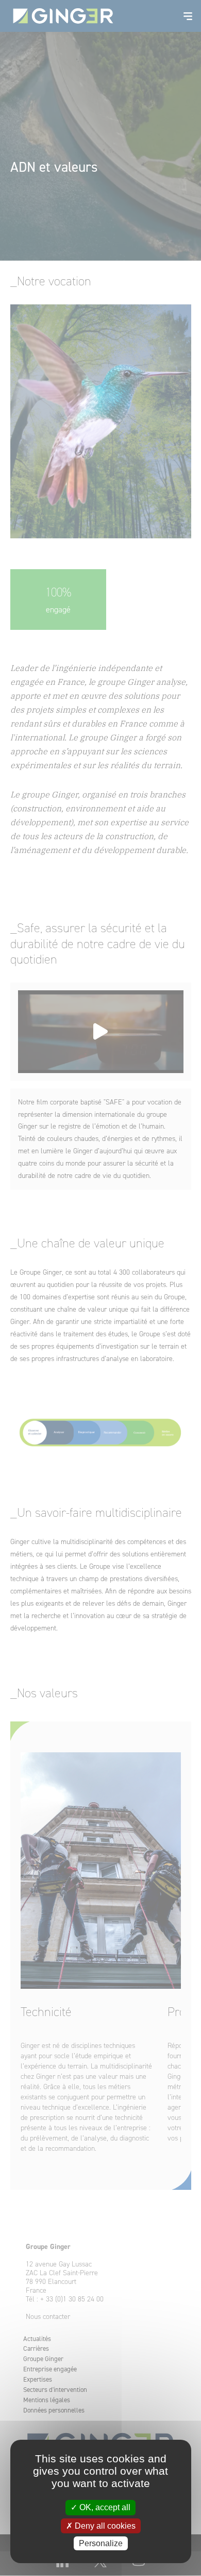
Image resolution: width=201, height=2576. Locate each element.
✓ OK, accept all (100, 2507)
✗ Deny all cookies (101, 2526)
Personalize (101, 2543)
